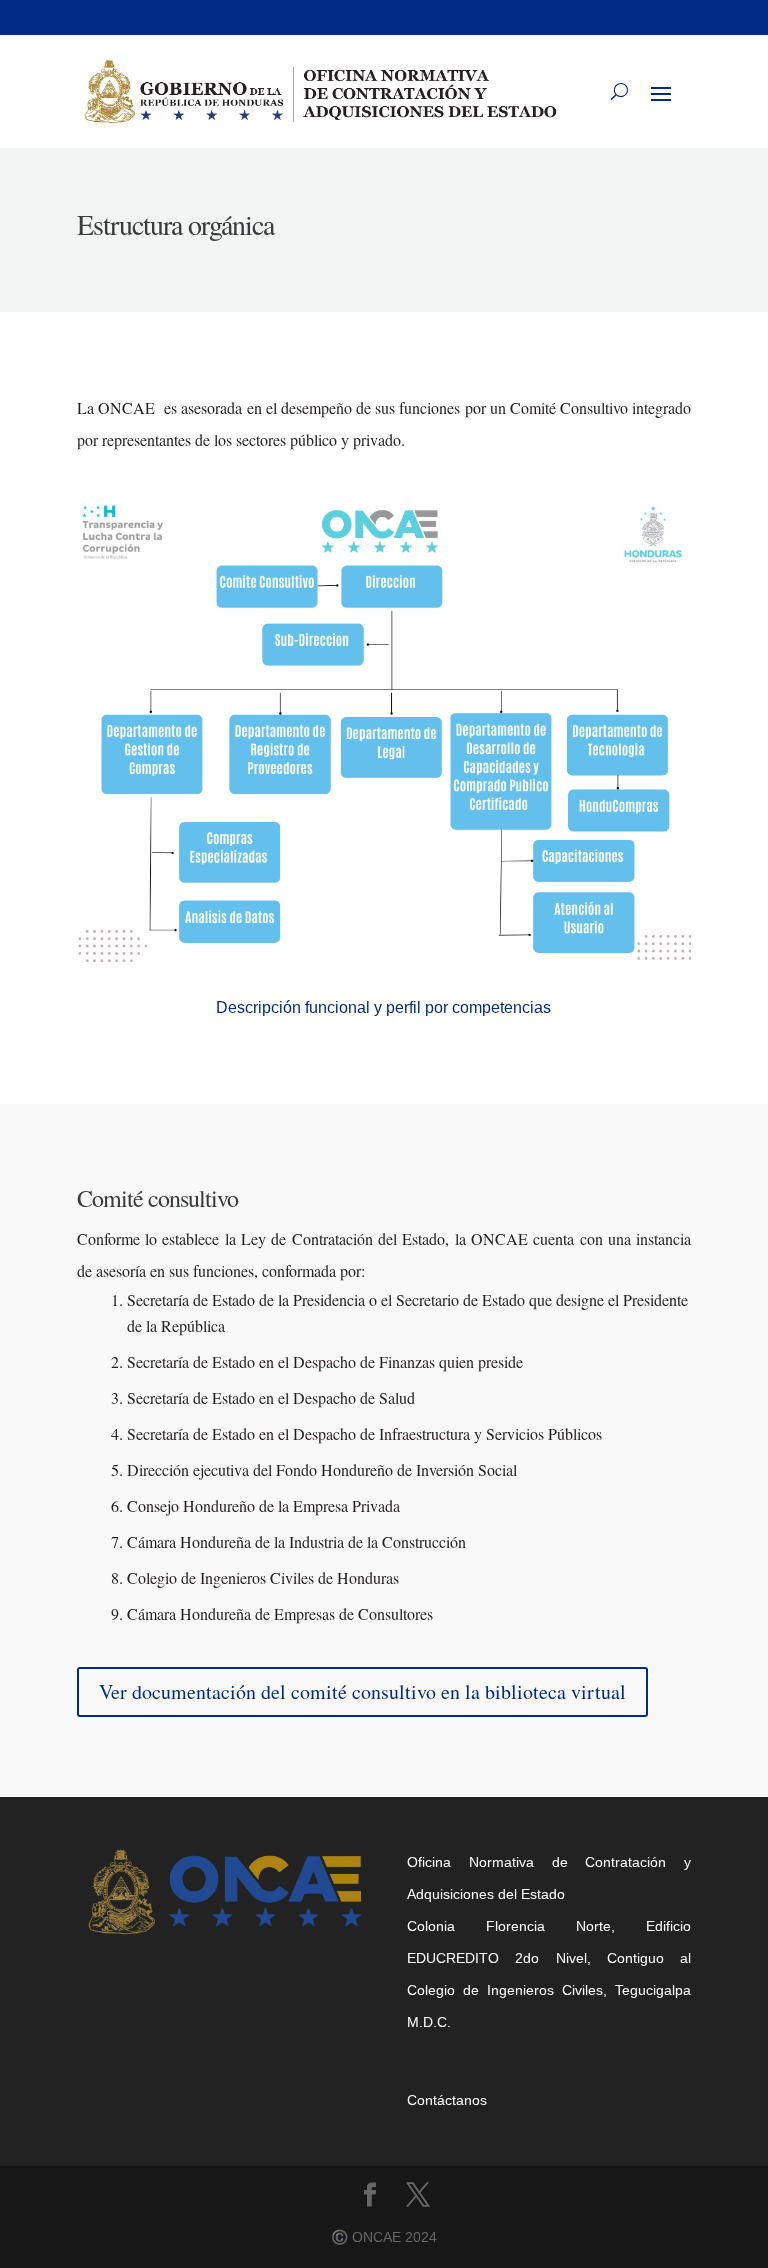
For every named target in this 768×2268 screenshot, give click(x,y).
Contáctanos (447, 2100)
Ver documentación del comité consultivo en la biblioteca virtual (362, 1691)
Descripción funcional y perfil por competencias (383, 1007)
